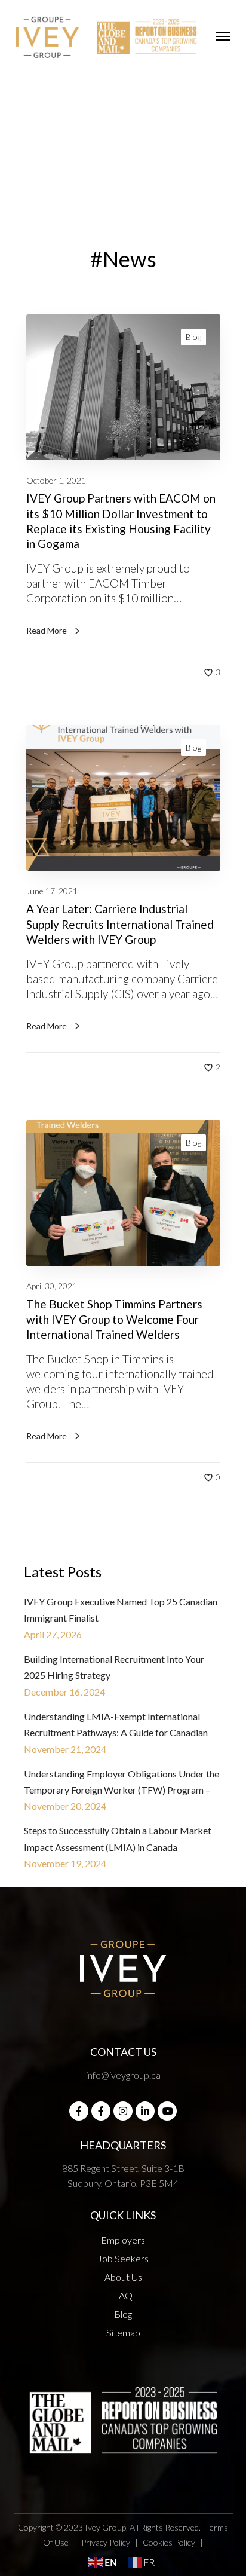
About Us (123, 2277)
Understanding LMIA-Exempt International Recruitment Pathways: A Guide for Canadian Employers (116, 1726)
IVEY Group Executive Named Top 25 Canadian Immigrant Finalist (121, 1610)
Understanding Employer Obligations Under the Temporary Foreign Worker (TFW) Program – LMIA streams (122, 1783)
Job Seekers (123, 2258)
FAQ (123, 2295)
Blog (193, 337)
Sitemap (123, 2332)
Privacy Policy (106, 2542)
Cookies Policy (169, 2542)
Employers (123, 2240)
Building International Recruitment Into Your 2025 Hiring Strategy (114, 1667)
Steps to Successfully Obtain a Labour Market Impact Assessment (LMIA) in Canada (118, 1838)
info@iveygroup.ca (123, 2075)
